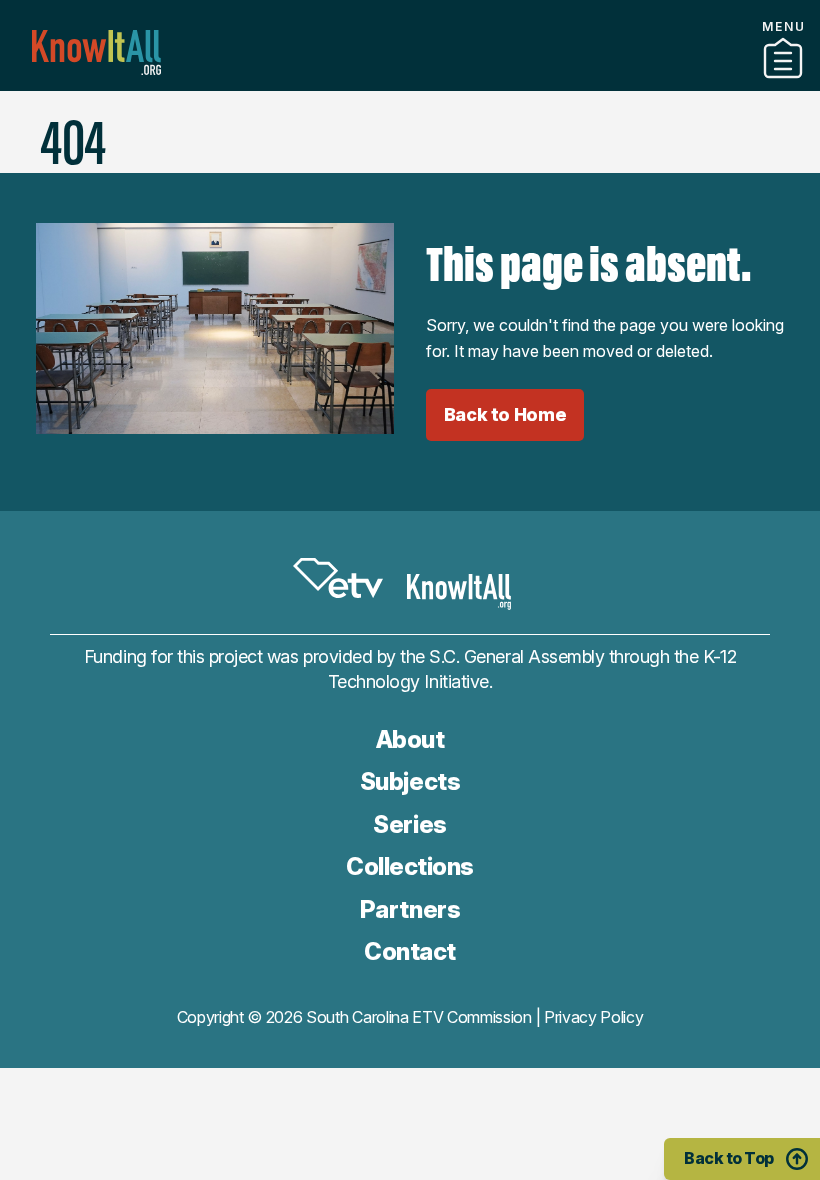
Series (409, 824)
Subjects (410, 781)
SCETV (338, 578)
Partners (410, 83)
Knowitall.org (96, 52)
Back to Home (505, 414)
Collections (410, 866)
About (410, 739)
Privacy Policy (594, 1017)
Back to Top (729, 1158)
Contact (409, 109)
